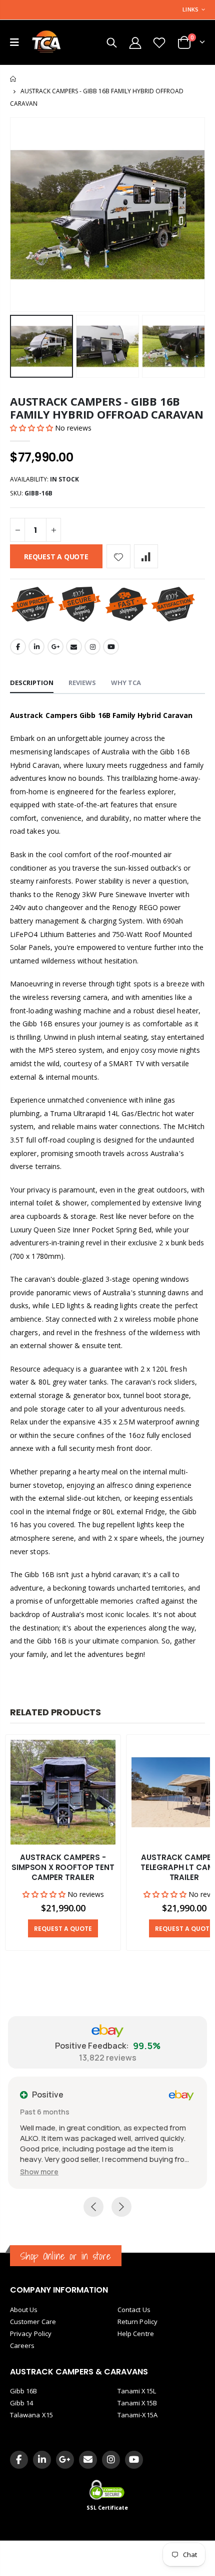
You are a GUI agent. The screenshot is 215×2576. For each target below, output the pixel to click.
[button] (32, 428)
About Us (24, 2310)
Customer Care (33, 2322)
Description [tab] (32, 683)
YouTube (111, 647)
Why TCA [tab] (126, 683)
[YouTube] (134, 2460)
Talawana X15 (31, 2415)
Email (74, 647)
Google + (55, 647)
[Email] (88, 2460)
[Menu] (14, 42)
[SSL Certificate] (108, 2489)
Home (14, 79)
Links (190, 9)
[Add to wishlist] (118, 556)
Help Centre (136, 2334)
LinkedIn (36, 647)
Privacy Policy (31, 2334)
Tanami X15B (137, 2403)
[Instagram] (111, 2460)
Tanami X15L (137, 2391)
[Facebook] (19, 2460)
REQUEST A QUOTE (56, 557)
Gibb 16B (24, 2391)
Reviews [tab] (82, 683)
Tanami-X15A (137, 2415)
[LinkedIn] (42, 2460)
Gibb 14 (21, 2403)
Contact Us (134, 2310)
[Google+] (65, 2460)
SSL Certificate (107, 2508)
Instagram (92, 647)
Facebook (18, 647)
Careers (22, 2345)
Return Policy (137, 2322)
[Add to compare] (146, 556)
